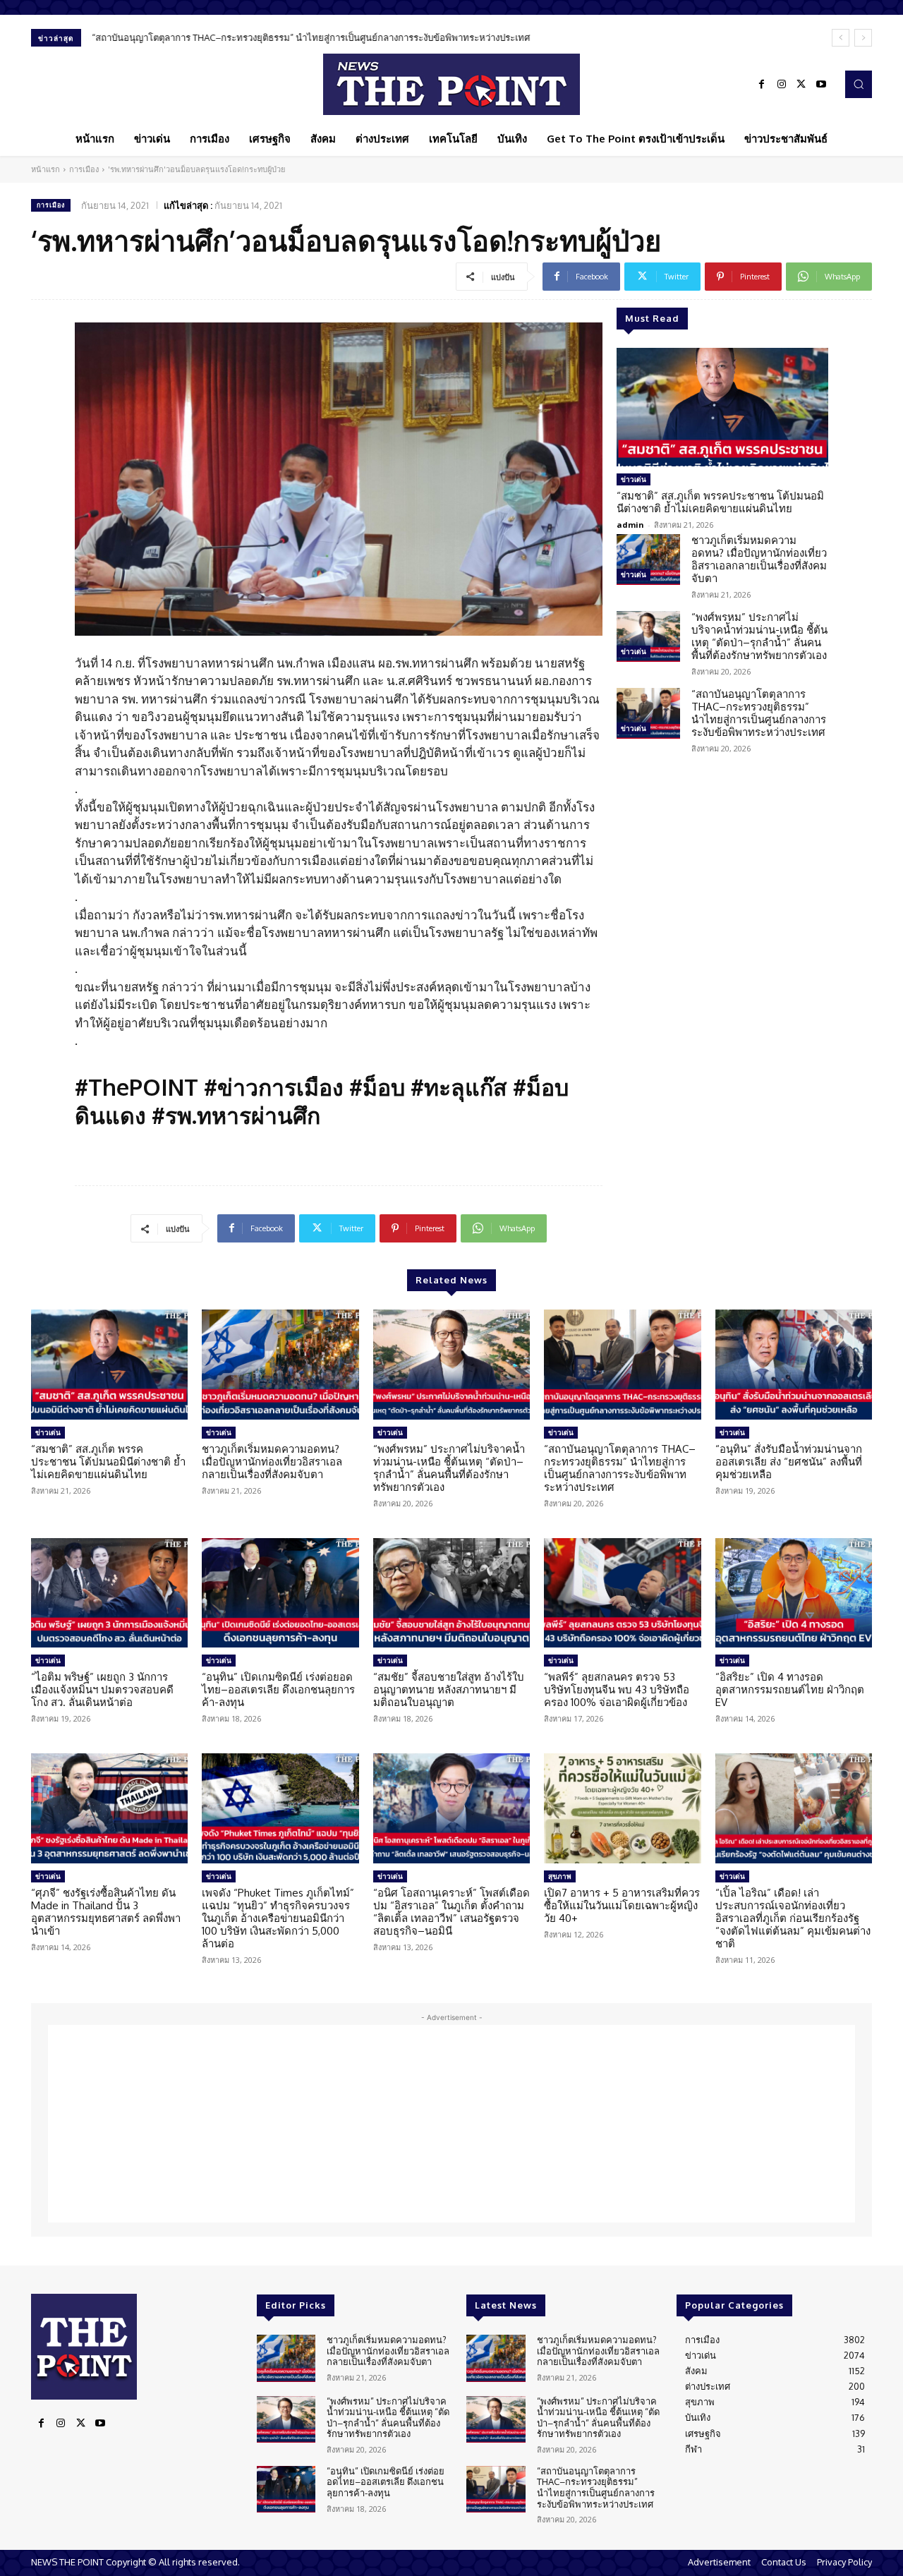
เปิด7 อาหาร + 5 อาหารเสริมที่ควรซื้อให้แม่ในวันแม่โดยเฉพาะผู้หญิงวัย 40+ (622, 1905)
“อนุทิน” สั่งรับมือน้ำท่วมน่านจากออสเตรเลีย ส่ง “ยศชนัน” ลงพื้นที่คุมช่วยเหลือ (789, 1462)
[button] (859, 84)
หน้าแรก (46, 169)
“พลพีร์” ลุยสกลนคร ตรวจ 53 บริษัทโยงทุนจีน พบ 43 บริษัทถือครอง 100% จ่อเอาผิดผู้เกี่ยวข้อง (617, 1689)
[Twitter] (801, 85)
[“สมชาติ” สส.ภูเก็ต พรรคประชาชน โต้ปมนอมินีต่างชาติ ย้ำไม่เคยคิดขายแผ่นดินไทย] (722, 407)
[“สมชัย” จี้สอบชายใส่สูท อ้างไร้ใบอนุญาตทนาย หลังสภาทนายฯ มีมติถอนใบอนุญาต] (451, 1593)
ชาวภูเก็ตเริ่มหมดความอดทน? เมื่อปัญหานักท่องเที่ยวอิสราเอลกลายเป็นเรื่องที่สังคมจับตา (759, 559)
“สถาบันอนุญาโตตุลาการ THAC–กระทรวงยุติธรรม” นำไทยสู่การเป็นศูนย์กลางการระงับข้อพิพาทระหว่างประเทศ (311, 37)
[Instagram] (782, 85)
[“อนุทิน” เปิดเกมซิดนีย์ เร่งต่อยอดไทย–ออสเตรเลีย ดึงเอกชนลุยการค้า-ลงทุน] (280, 1593)
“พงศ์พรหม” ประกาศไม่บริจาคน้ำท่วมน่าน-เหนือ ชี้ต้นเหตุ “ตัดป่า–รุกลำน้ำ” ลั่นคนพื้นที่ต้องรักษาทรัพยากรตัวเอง (759, 636)
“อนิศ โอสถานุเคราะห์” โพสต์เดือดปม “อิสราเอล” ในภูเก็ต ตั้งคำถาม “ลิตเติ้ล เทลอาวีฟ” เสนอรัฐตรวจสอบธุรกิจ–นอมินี (451, 1912)
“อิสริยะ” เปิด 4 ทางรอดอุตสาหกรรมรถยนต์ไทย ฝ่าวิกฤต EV (790, 1689)
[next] (863, 38)
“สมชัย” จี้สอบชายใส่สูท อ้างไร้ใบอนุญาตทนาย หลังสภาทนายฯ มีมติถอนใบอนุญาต (449, 1689)
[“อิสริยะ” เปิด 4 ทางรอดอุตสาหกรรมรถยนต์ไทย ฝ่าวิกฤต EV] (794, 1593)
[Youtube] (821, 85)
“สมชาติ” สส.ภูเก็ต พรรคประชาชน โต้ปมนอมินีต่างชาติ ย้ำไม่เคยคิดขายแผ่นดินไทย (720, 502)
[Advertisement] (451, 2124)
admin (630, 525)
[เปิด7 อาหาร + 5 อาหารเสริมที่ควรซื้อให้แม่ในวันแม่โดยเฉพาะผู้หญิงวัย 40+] (622, 1808)
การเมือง (84, 169)
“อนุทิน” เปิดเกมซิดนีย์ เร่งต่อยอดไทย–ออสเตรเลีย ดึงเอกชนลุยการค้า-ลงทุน (278, 1689)
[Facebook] (762, 85)
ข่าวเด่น (634, 479)
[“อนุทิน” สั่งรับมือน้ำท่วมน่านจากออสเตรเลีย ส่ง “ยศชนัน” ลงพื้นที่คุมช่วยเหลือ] (794, 1365)
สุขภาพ (560, 1876)
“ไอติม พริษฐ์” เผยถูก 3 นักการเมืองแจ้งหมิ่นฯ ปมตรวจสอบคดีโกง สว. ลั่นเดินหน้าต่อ (102, 1689)
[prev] (841, 38)
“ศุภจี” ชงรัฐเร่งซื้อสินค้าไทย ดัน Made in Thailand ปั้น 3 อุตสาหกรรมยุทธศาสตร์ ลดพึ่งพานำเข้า (106, 1912)
